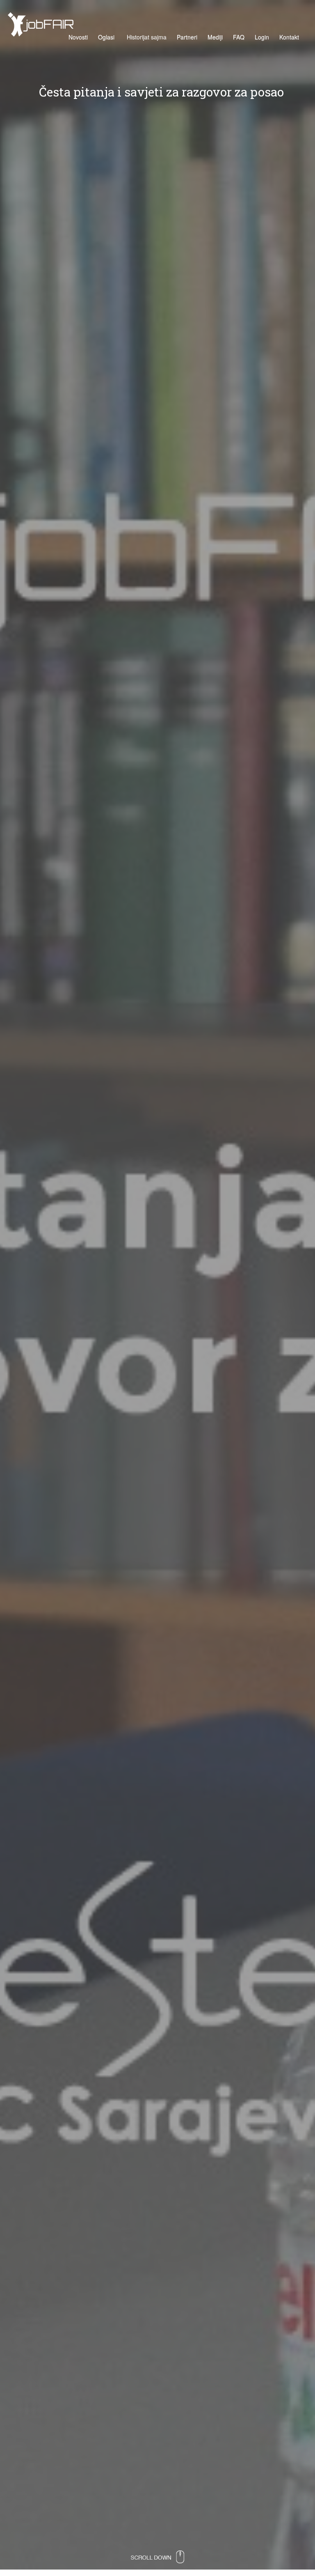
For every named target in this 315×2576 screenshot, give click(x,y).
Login (262, 37)
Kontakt (289, 37)
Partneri (187, 37)
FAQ (239, 37)
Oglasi (106, 37)
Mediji (215, 37)
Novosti (78, 37)
